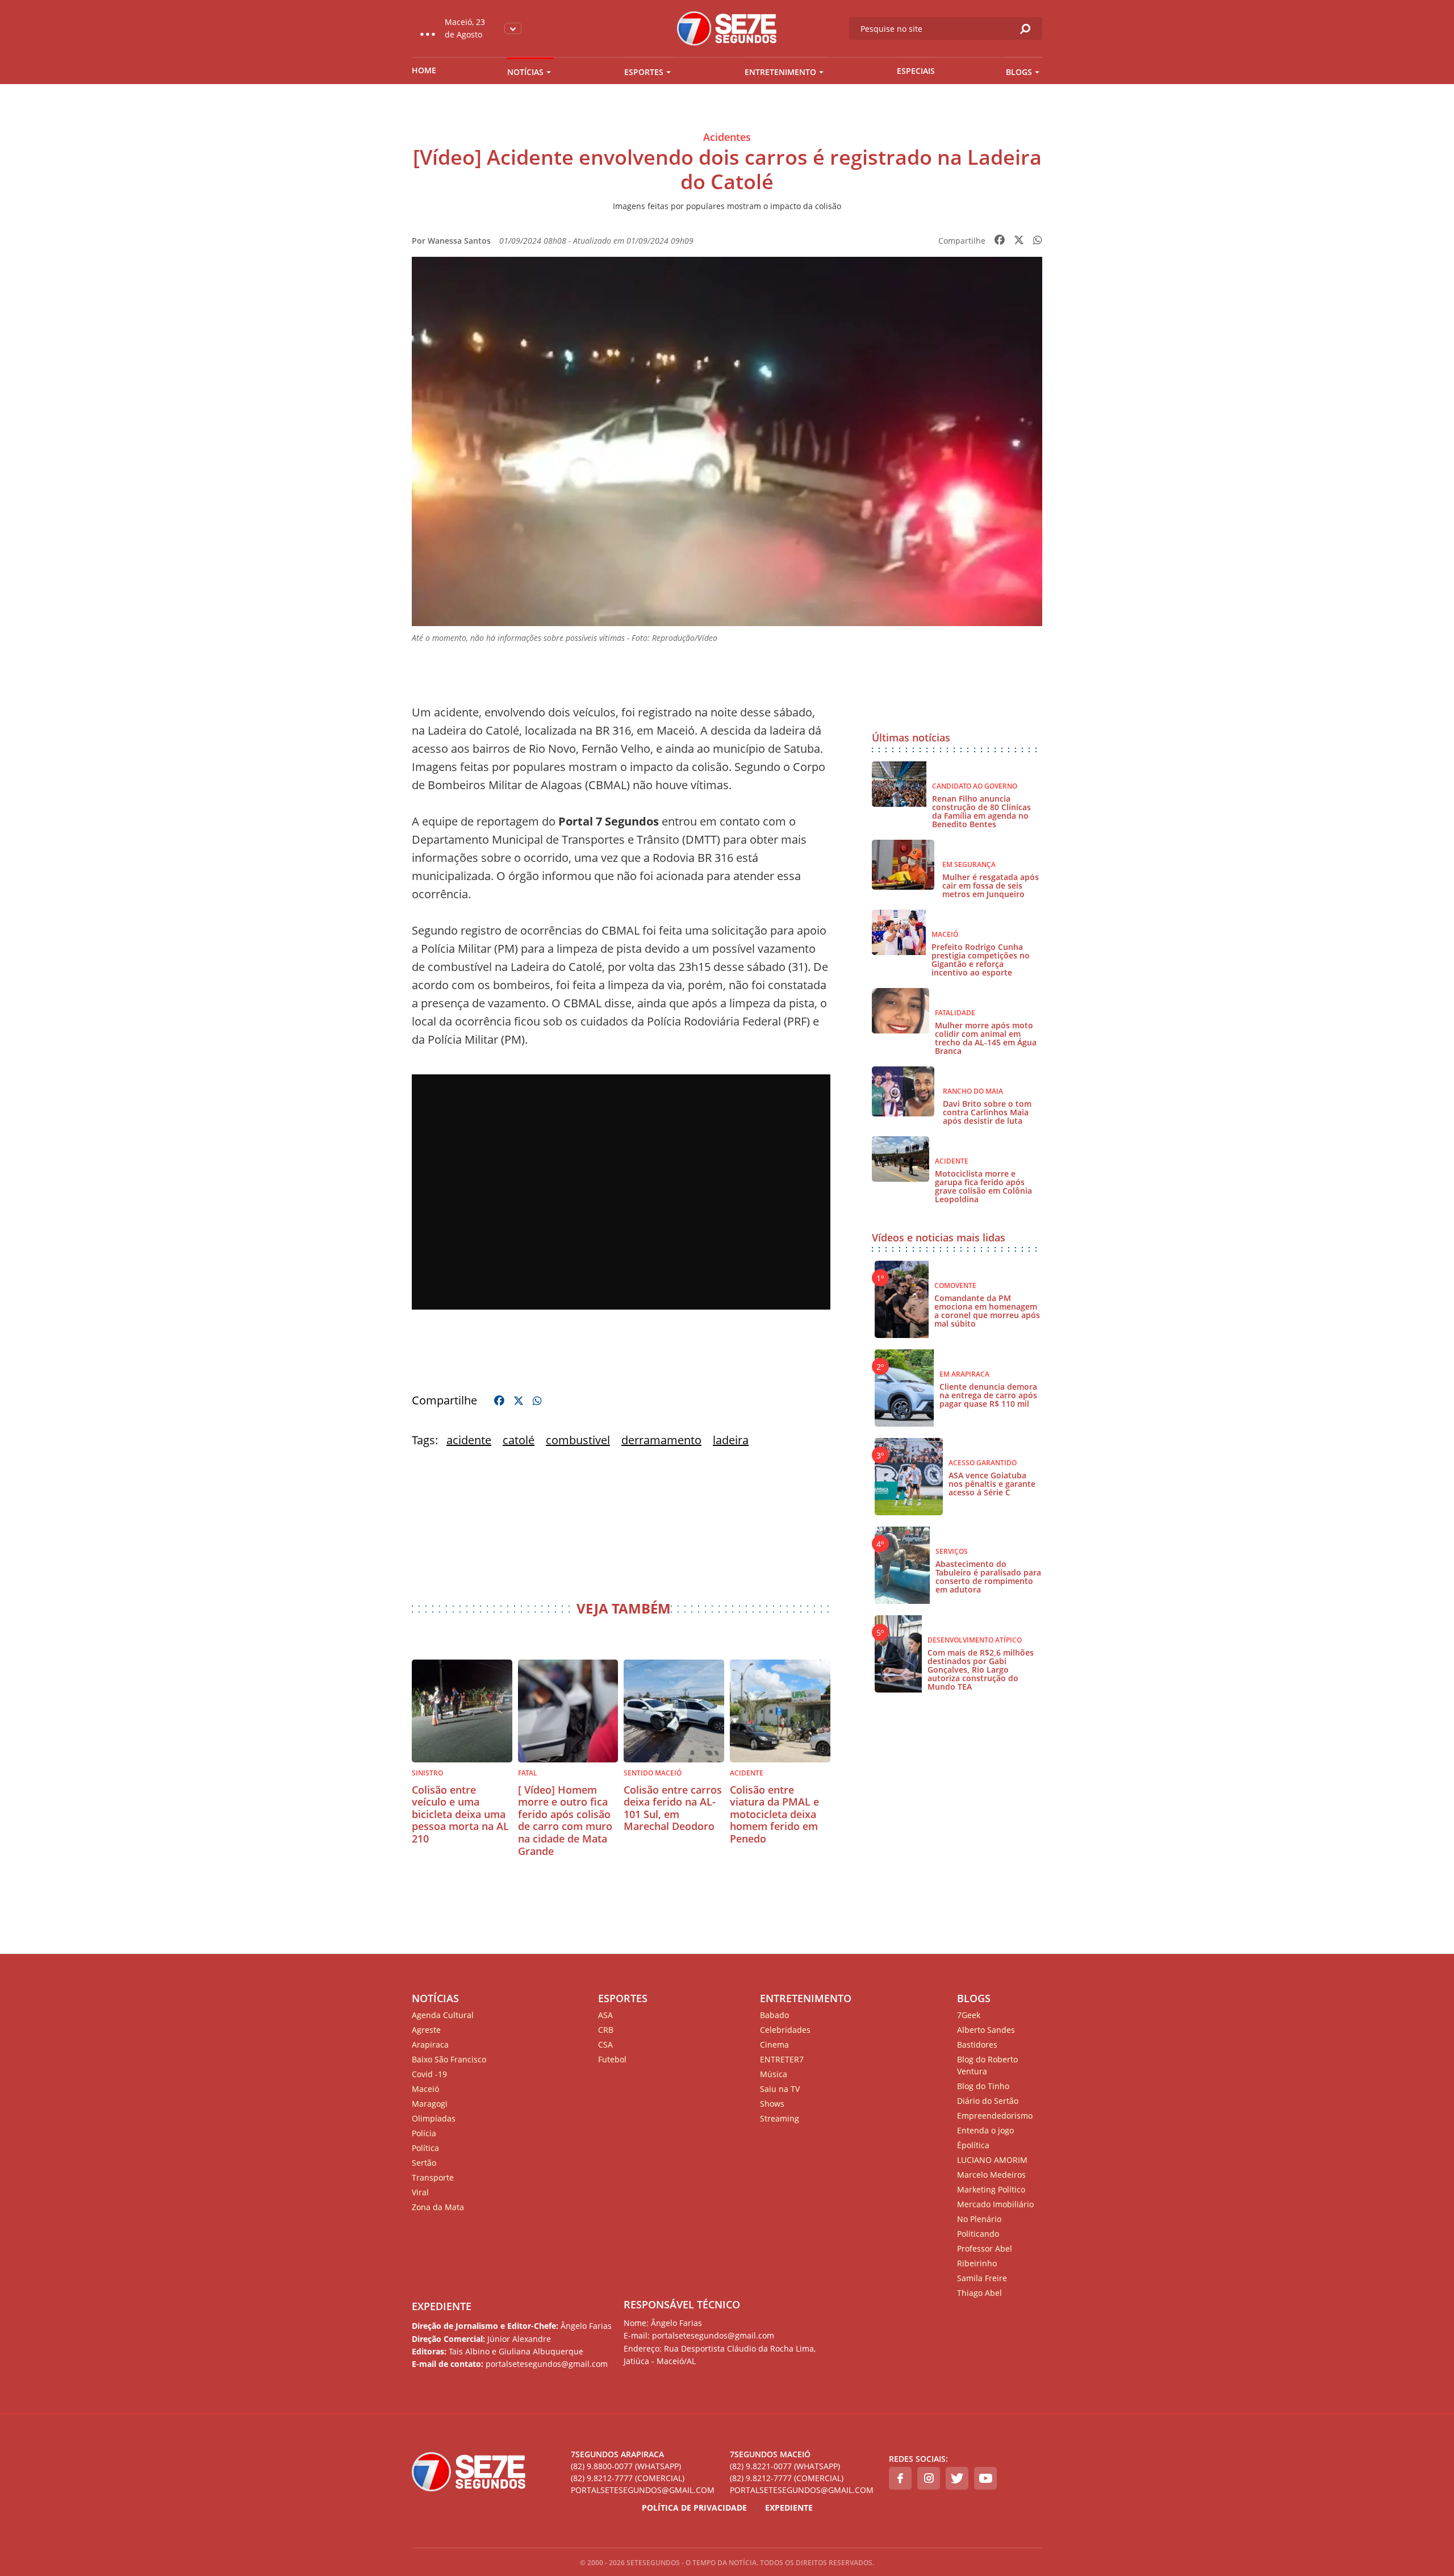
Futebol (612, 2059)
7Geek (969, 2015)
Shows (772, 2104)
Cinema (774, 2044)
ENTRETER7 (782, 2059)
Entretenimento (780, 72)
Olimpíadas (434, 2118)
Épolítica (973, 2145)
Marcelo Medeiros (991, 2175)
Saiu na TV (780, 2089)
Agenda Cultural (443, 2015)
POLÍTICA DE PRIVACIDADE (694, 2508)
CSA (605, 2044)
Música (774, 2074)
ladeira (731, 1440)
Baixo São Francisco (449, 2059)
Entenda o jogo (985, 2130)
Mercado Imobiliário (995, 2204)
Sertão (424, 2163)
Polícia (424, 2133)
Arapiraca (430, 2044)
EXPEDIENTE (442, 2306)
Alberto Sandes (986, 2030)
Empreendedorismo (995, 2116)
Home (424, 70)
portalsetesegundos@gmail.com (643, 2490)
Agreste (426, 2030)
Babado (774, 2015)
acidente (469, 1440)
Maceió (425, 2089)
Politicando (978, 2234)
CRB (606, 2030)
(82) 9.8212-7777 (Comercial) (628, 2478)
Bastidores (977, 2044)
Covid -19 (429, 2074)
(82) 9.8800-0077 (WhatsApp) (626, 2466)
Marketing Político (991, 2189)
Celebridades (785, 2030)
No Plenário (979, 2219)
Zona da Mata (438, 2207)
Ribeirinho (977, 2263)
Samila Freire (982, 2278)
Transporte (433, 2177)
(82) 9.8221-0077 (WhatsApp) (785, 2466)
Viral (420, 2192)
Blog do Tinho (983, 2086)
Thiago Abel (979, 2293)
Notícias (525, 72)
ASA (605, 2015)
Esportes (644, 72)
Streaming (780, 2118)
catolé (519, 1440)
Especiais (916, 71)
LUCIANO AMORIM (992, 2160)
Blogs (1019, 72)
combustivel (578, 1440)
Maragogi (430, 2104)
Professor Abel (985, 2248)
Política (425, 2148)
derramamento (661, 1440)
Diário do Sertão (988, 2101)
